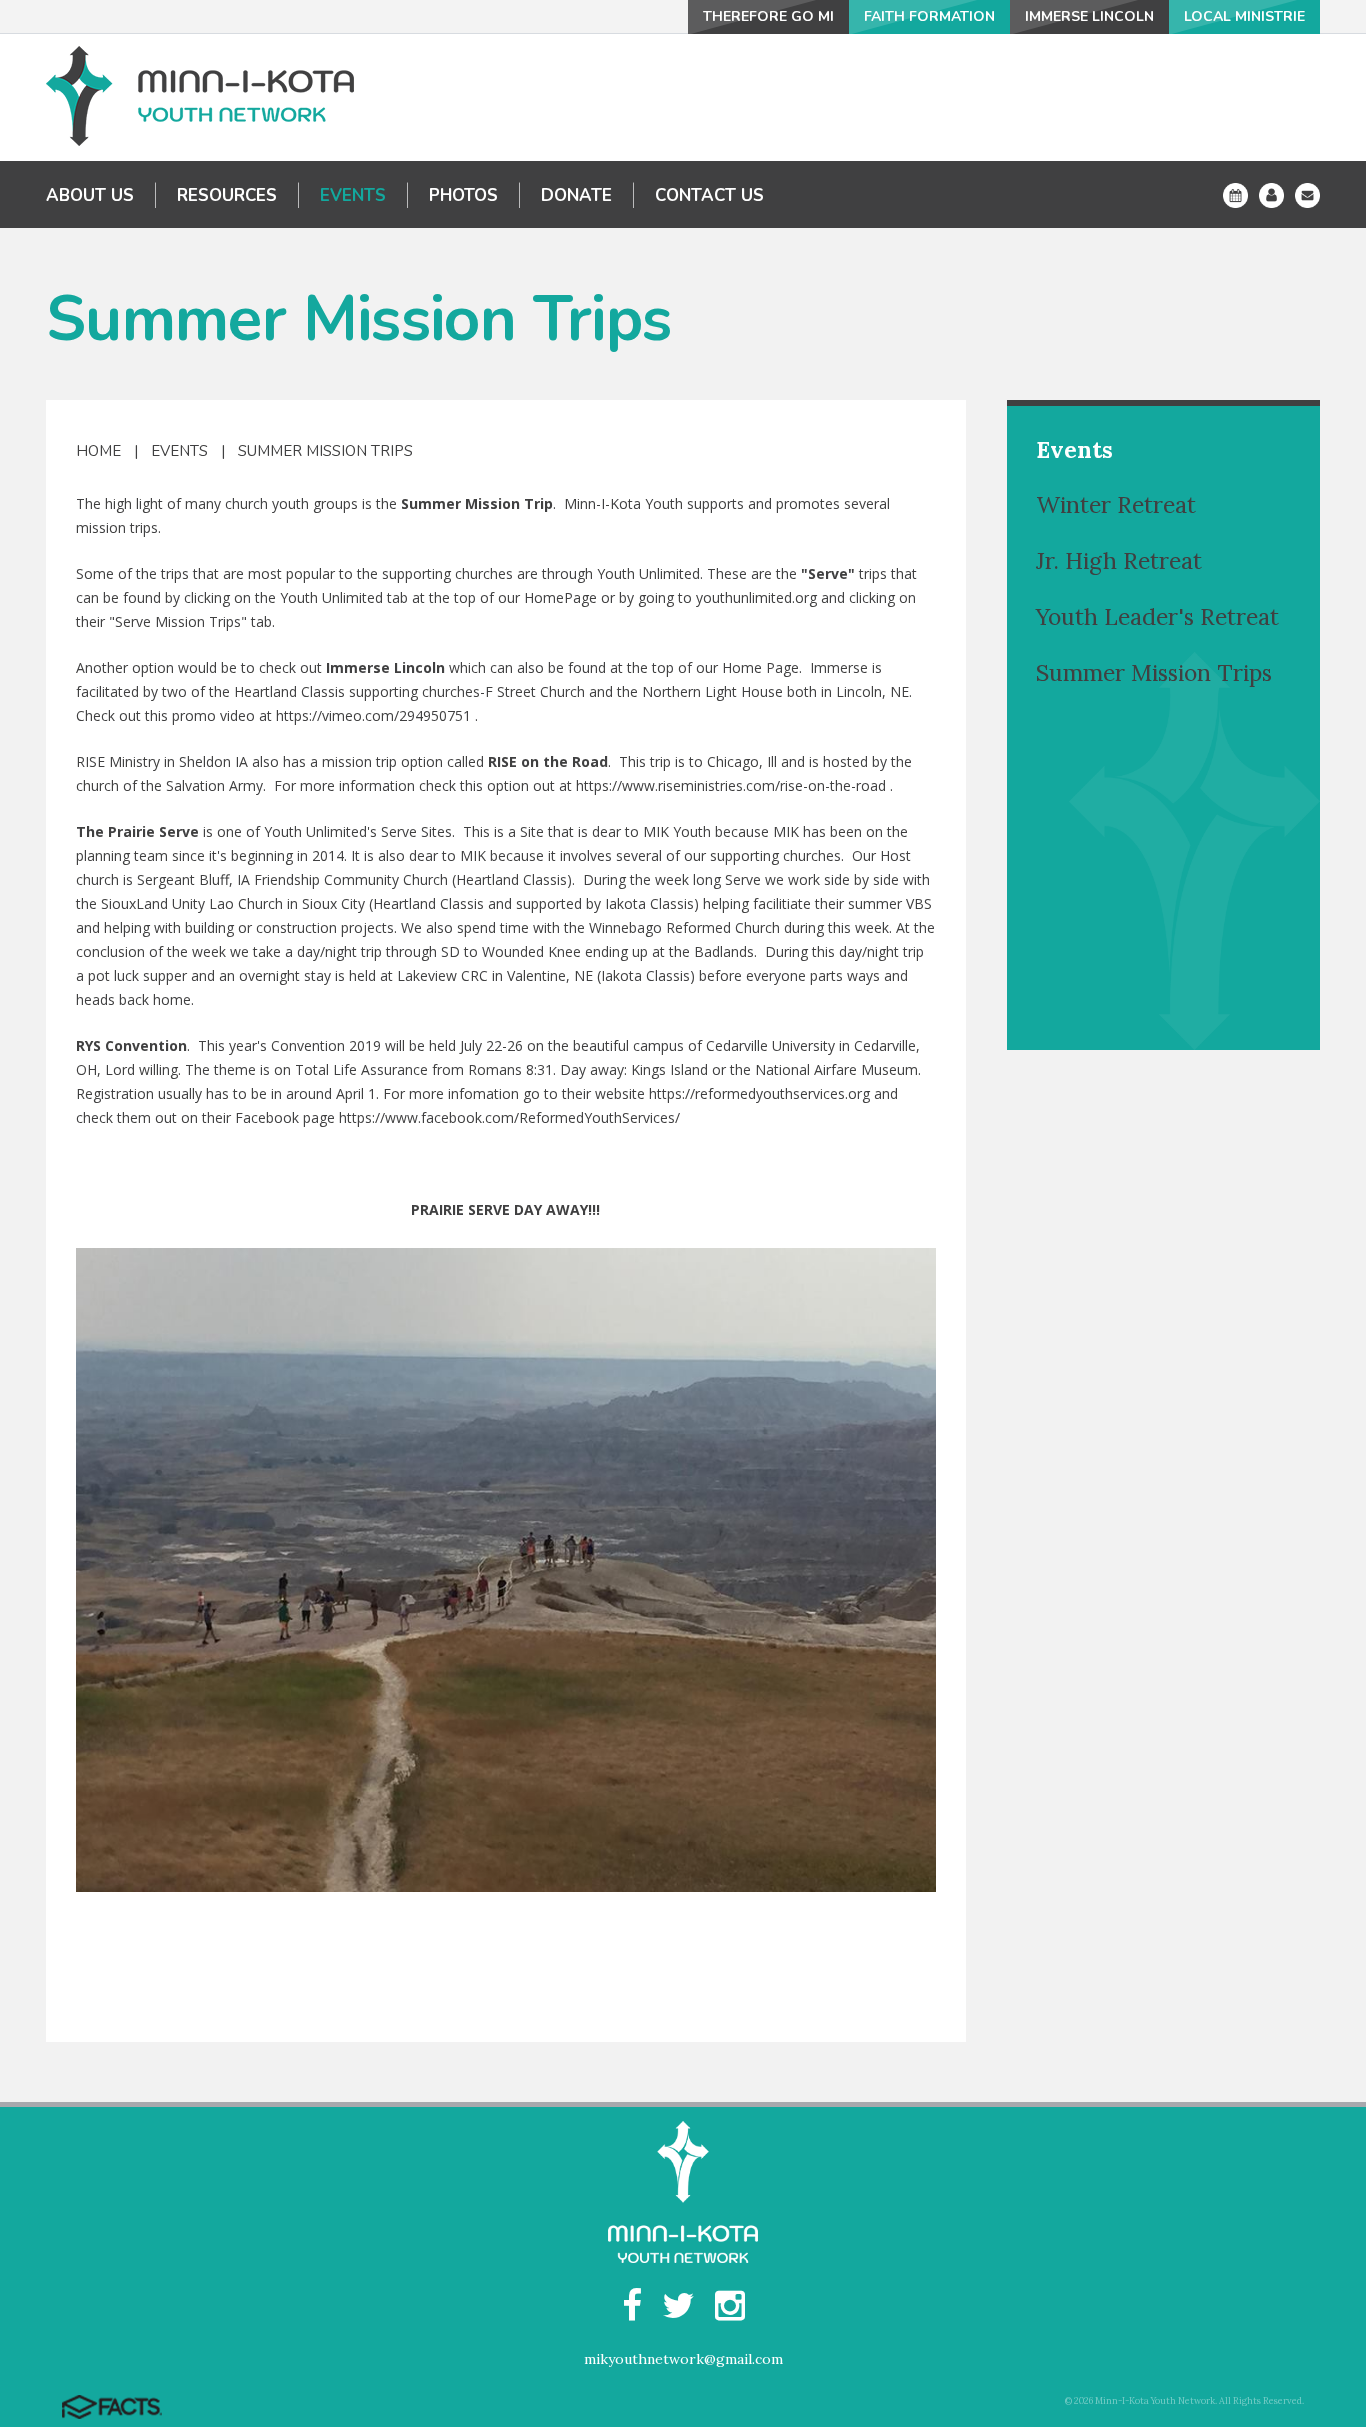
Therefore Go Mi (768, 16)
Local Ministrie (1244, 16)
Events (179, 451)
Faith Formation (929, 16)
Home (98, 451)
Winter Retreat (1116, 504)
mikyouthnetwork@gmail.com (683, 2359)
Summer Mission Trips (325, 451)
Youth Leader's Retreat (1157, 616)
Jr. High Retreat (1119, 560)
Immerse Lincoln (1089, 16)
